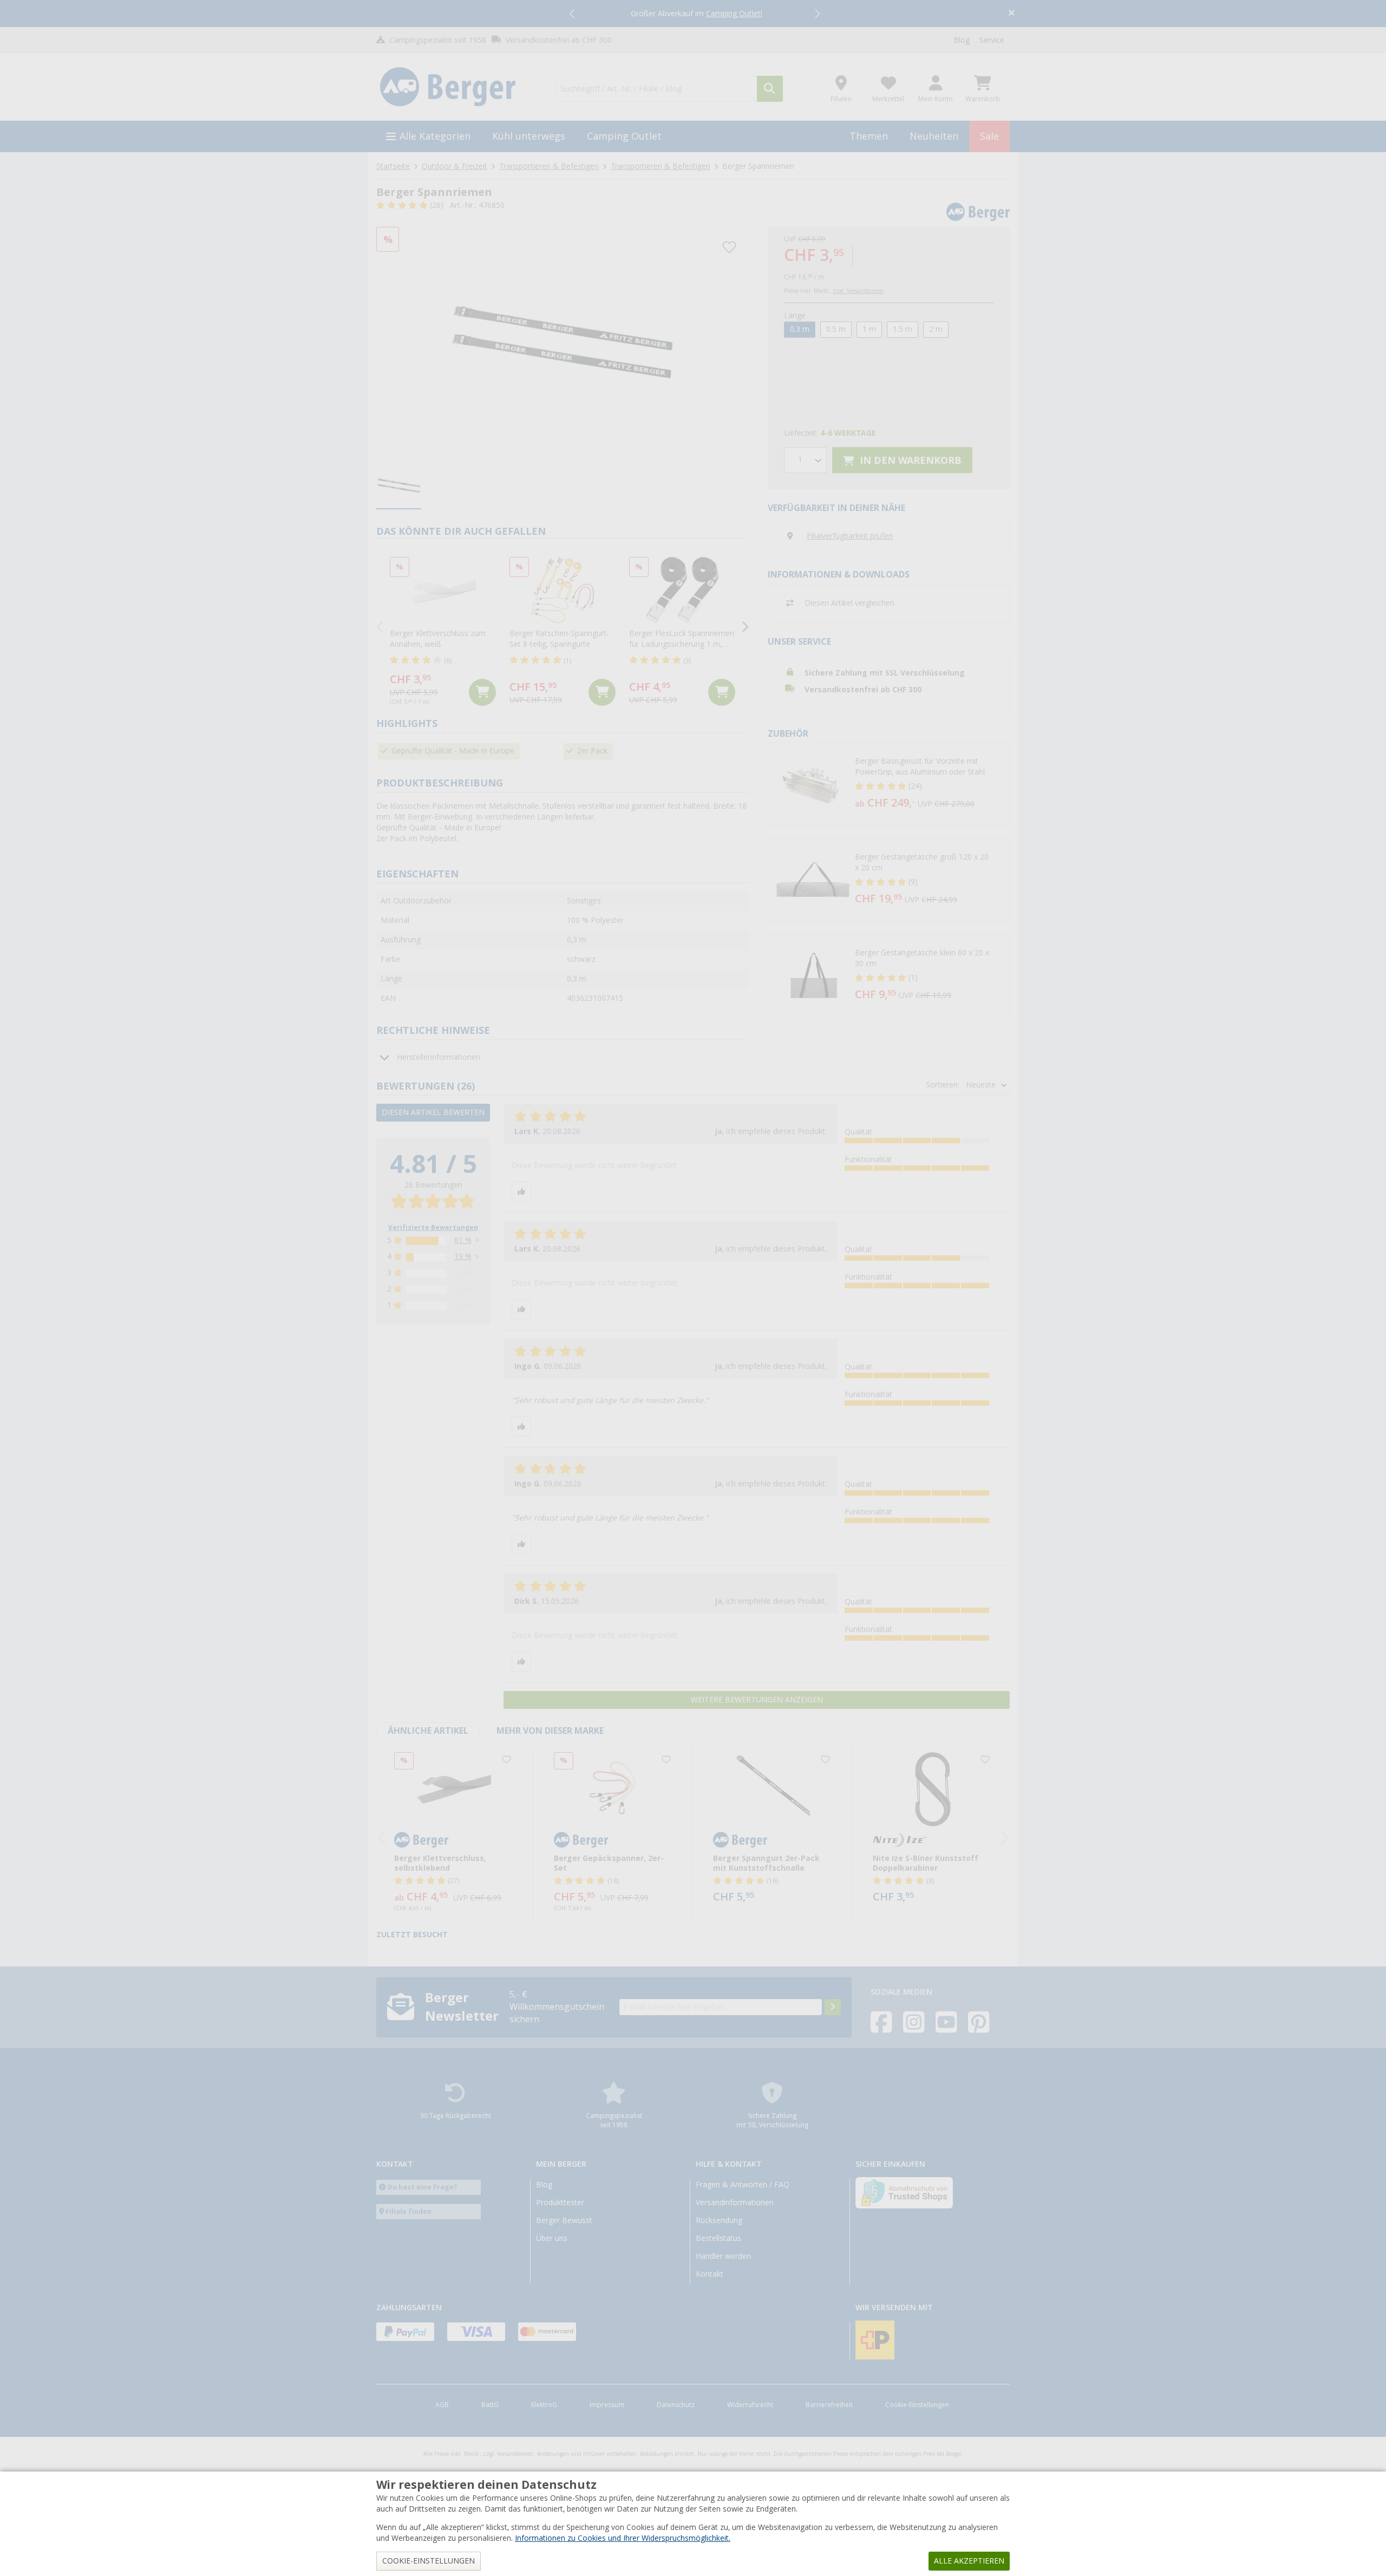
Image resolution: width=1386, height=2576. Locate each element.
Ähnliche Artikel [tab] (428, 1731)
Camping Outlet (624, 136)
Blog (962, 40)
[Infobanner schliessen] (1012, 14)
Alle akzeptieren (969, 2561)
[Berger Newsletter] (833, 2007)
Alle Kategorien (435, 136)
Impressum (607, 2405)
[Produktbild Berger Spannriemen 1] (563, 341)
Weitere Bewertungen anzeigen (757, 1700)
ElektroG (544, 2405)
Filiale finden (408, 2211)
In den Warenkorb (909, 460)
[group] (399, 486)
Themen (869, 136)
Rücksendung (719, 2220)
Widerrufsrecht (750, 2405)
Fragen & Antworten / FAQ (743, 2185)
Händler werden (723, 2256)
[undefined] (930, 784)
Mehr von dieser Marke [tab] (550, 1731)
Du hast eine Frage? (423, 2187)
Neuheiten (934, 136)
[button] (573, 14)
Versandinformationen (735, 2203)
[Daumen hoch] (521, 1192)
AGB (442, 2405)
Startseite (393, 166)
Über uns (552, 2238)
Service (992, 40)
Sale (989, 136)
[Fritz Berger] (459, 87)
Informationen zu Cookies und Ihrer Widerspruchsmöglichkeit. (623, 2538)
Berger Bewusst (564, 2220)
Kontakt (710, 2274)
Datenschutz (676, 2405)
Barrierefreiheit (829, 2405)
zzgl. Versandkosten (858, 291)
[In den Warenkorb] (482, 692)
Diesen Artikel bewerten (433, 1112)
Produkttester (560, 2203)
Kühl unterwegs (529, 136)
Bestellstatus (718, 2238)
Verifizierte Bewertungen (433, 1228)
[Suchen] (770, 89)
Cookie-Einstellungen (917, 2405)
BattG (490, 2405)
